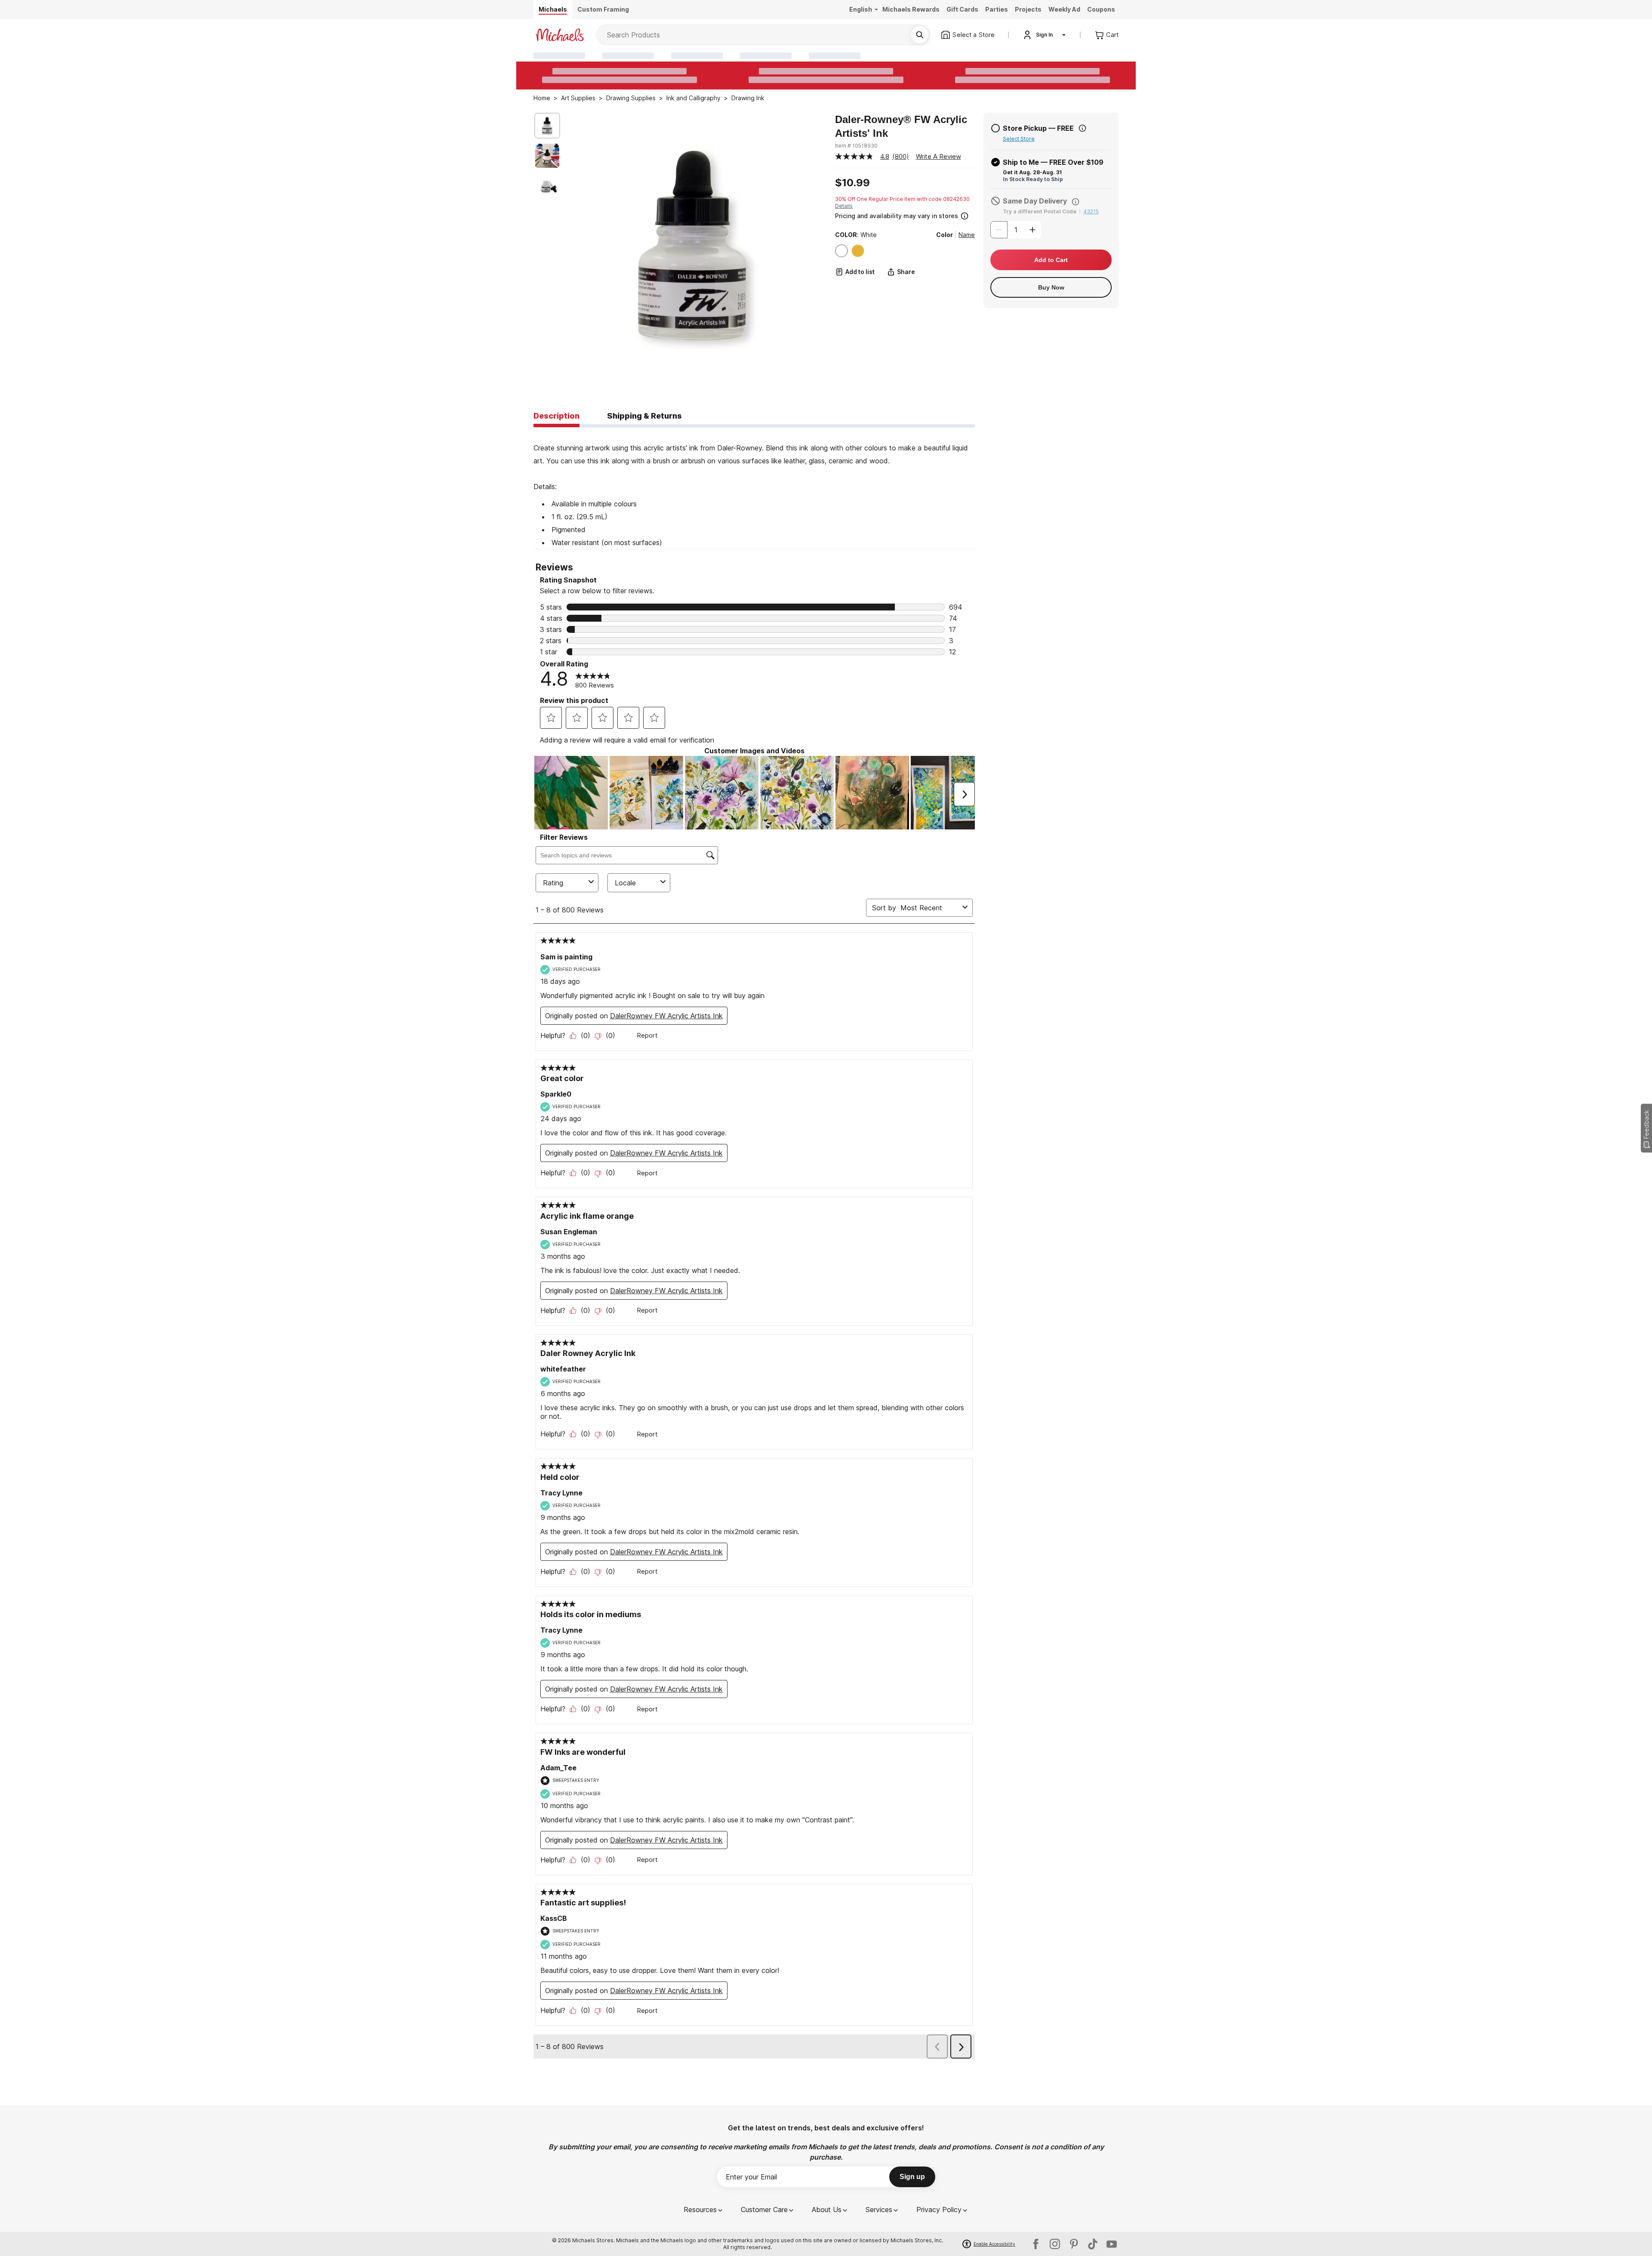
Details (844, 206)
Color (945, 235)
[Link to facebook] (1036, 2244)
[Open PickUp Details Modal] (1082, 128)
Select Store (1019, 139)
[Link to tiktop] (1093, 2244)
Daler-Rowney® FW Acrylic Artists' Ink (901, 126)
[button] (904, 215)
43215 (1091, 211)
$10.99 (852, 183)
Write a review (938, 156)
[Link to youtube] (1112, 2244)
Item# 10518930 (856, 146)
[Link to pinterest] (1074, 2244)
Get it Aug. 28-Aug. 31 (1032, 172)
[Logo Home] (560, 35)
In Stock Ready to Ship (1033, 179)
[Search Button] (920, 35)
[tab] (556, 416)
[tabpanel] (754, 488)
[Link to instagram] (1055, 2244)
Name (967, 235)
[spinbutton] (1016, 230)
